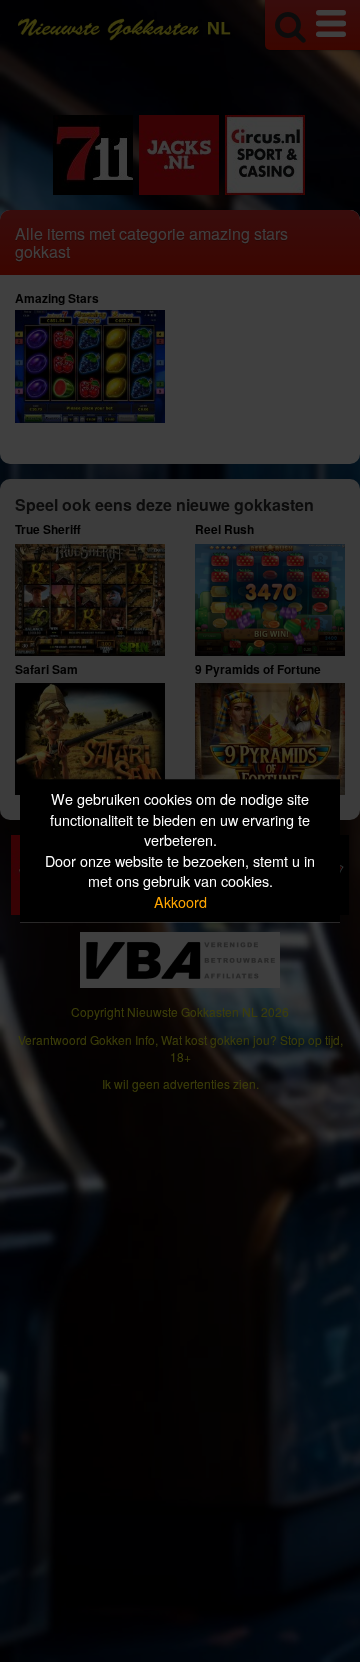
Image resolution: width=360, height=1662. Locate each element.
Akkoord (180, 901)
